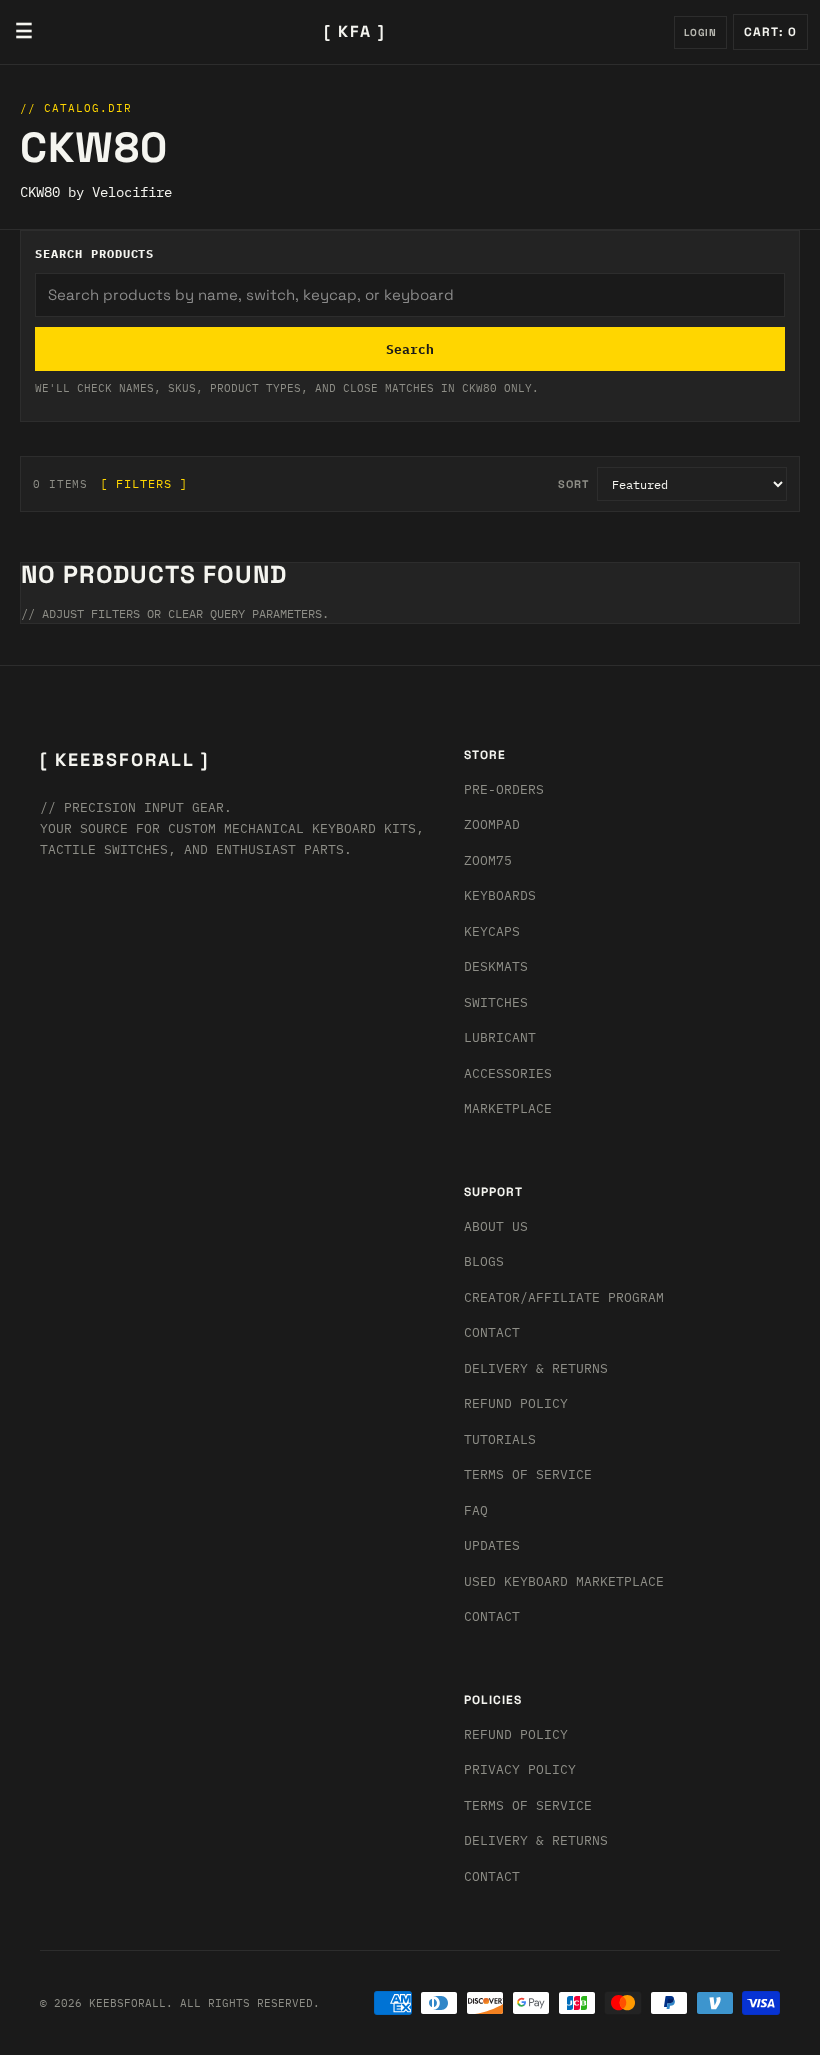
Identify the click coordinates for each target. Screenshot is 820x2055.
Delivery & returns (536, 1368)
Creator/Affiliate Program (564, 1297)
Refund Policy (516, 1403)
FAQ (476, 1510)
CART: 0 (770, 32)
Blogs (484, 1261)
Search (410, 349)
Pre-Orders (504, 789)
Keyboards (500, 895)
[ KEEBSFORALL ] (124, 759)
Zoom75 (488, 860)
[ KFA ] (355, 31)
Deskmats (496, 966)
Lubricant (500, 1037)
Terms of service (528, 1805)
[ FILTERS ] (144, 483)
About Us (496, 1226)
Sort (573, 484)
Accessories (508, 1073)
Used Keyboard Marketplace (564, 1581)
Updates (492, 1545)
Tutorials (500, 1439)
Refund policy (516, 1734)
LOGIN (700, 32)
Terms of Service (528, 1474)
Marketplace (508, 1108)
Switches (496, 1002)
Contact (492, 1332)
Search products (94, 253)
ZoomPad (492, 824)
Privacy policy (520, 1769)
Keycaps (492, 931)
